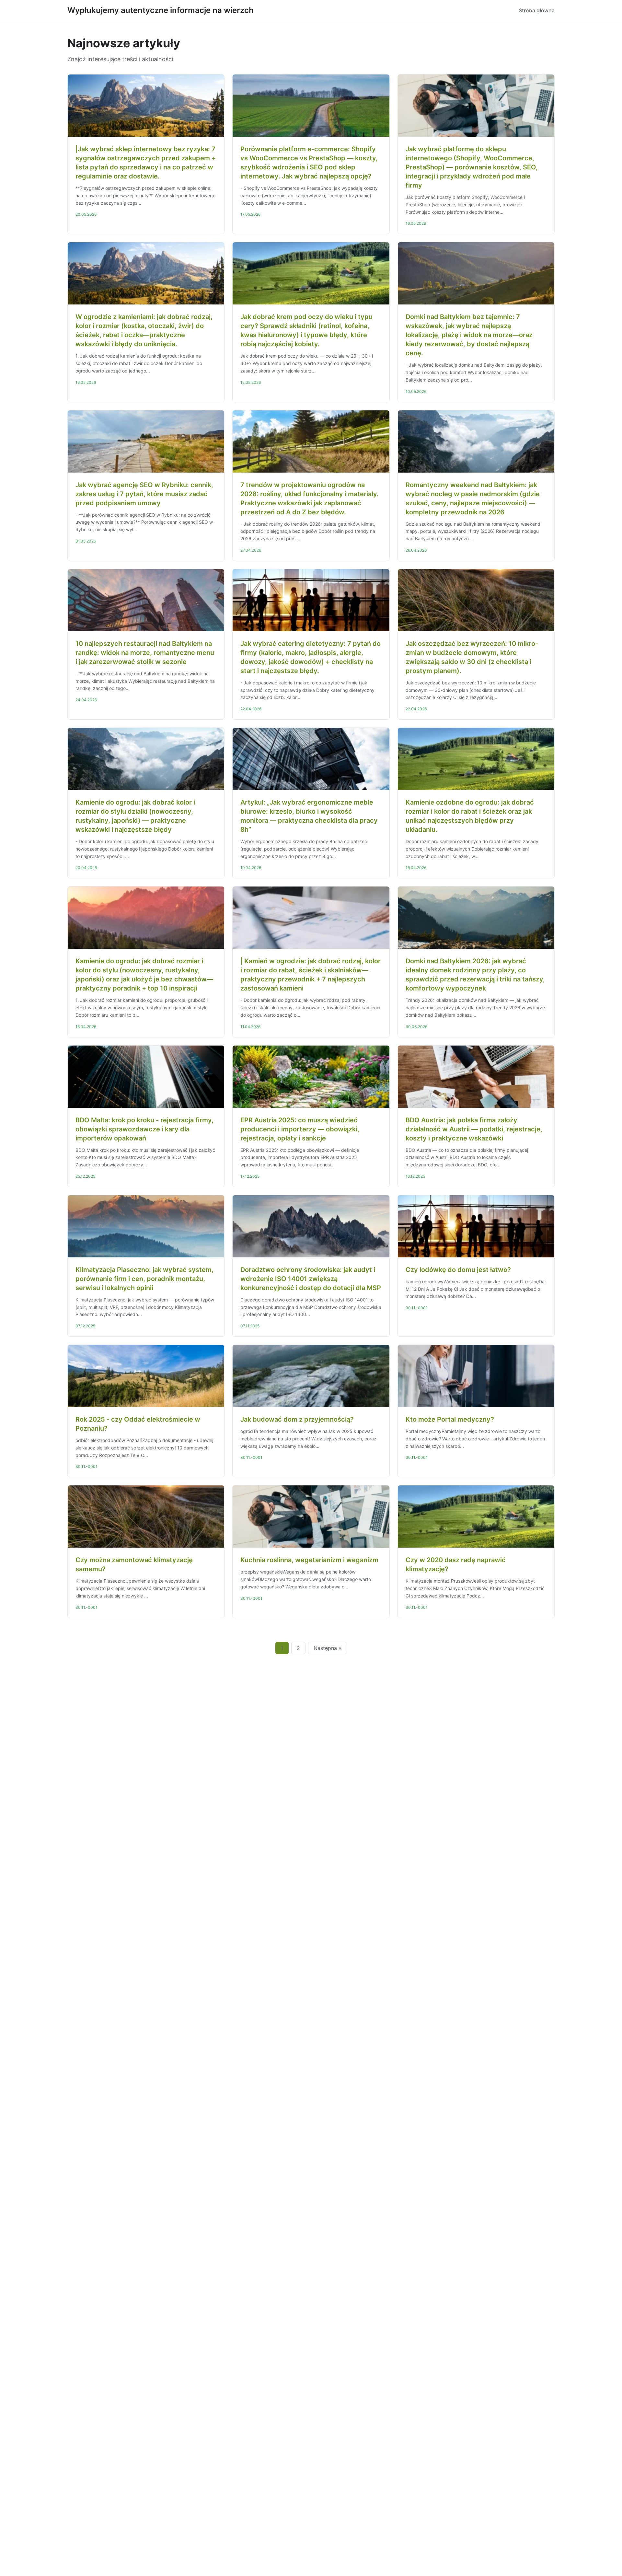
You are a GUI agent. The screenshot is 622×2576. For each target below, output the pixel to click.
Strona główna (537, 10)
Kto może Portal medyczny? (450, 1419)
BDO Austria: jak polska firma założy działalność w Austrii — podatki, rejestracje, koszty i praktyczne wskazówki (474, 1129)
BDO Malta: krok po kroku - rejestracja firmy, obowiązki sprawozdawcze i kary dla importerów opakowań (144, 1129)
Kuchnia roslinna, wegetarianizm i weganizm (309, 1560)
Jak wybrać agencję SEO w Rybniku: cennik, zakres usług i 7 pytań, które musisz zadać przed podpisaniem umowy (144, 494)
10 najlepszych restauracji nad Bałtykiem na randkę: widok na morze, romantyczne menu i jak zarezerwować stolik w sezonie (145, 653)
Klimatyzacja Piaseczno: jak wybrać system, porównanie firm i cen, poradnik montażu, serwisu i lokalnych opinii (144, 1279)
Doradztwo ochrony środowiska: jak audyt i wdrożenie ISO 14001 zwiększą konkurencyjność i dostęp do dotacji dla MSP (311, 1279)
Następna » (328, 1648)
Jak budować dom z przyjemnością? (297, 1419)
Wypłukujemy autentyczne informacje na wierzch (161, 10)
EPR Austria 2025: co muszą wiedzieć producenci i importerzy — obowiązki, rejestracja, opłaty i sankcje (300, 1129)
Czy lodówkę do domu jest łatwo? (458, 1270)
